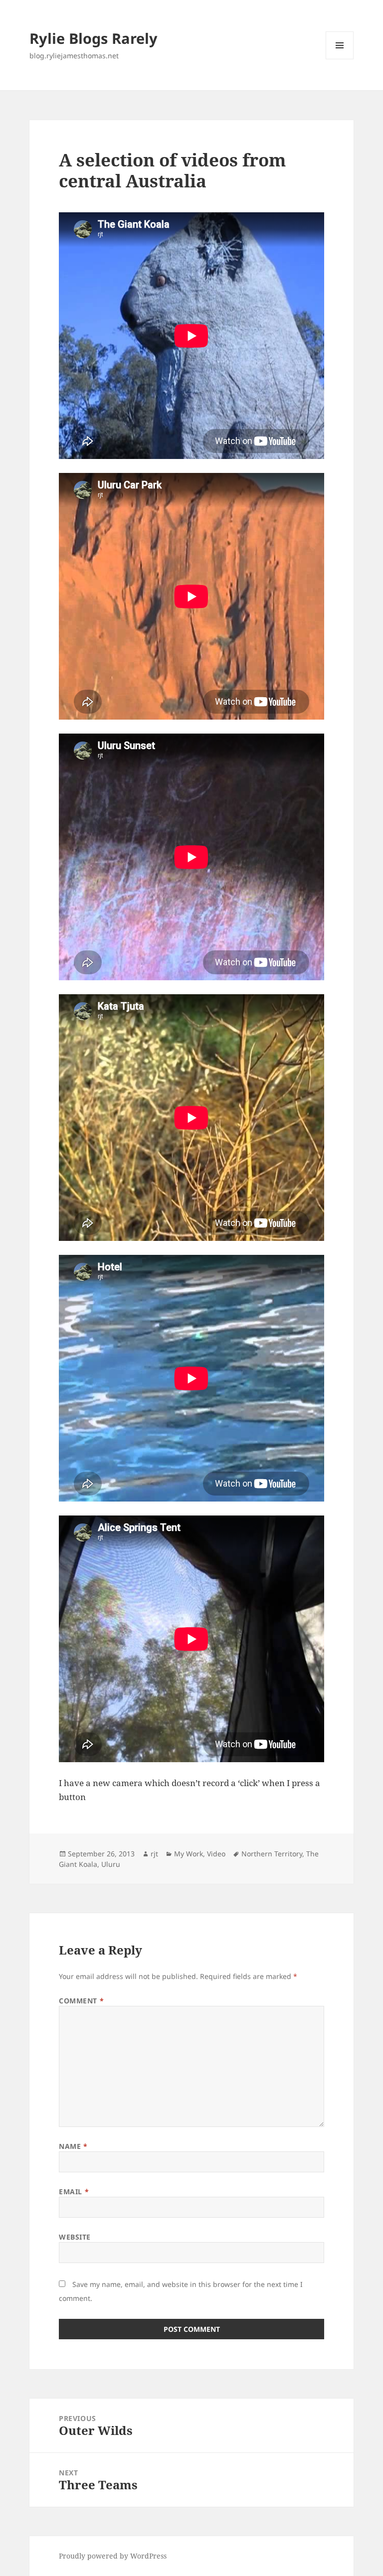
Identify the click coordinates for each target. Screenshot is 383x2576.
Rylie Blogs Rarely (94, 38)
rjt (154, 1854)
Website (75, 2237)
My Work (189, 1854)
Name (73, 2146)
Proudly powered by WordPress (113, 2556)
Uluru (111, 1864)
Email (74, 2192)
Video (216, 1854)
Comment (81, 2001)
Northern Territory (272, 1854)
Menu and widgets (340, 59)
